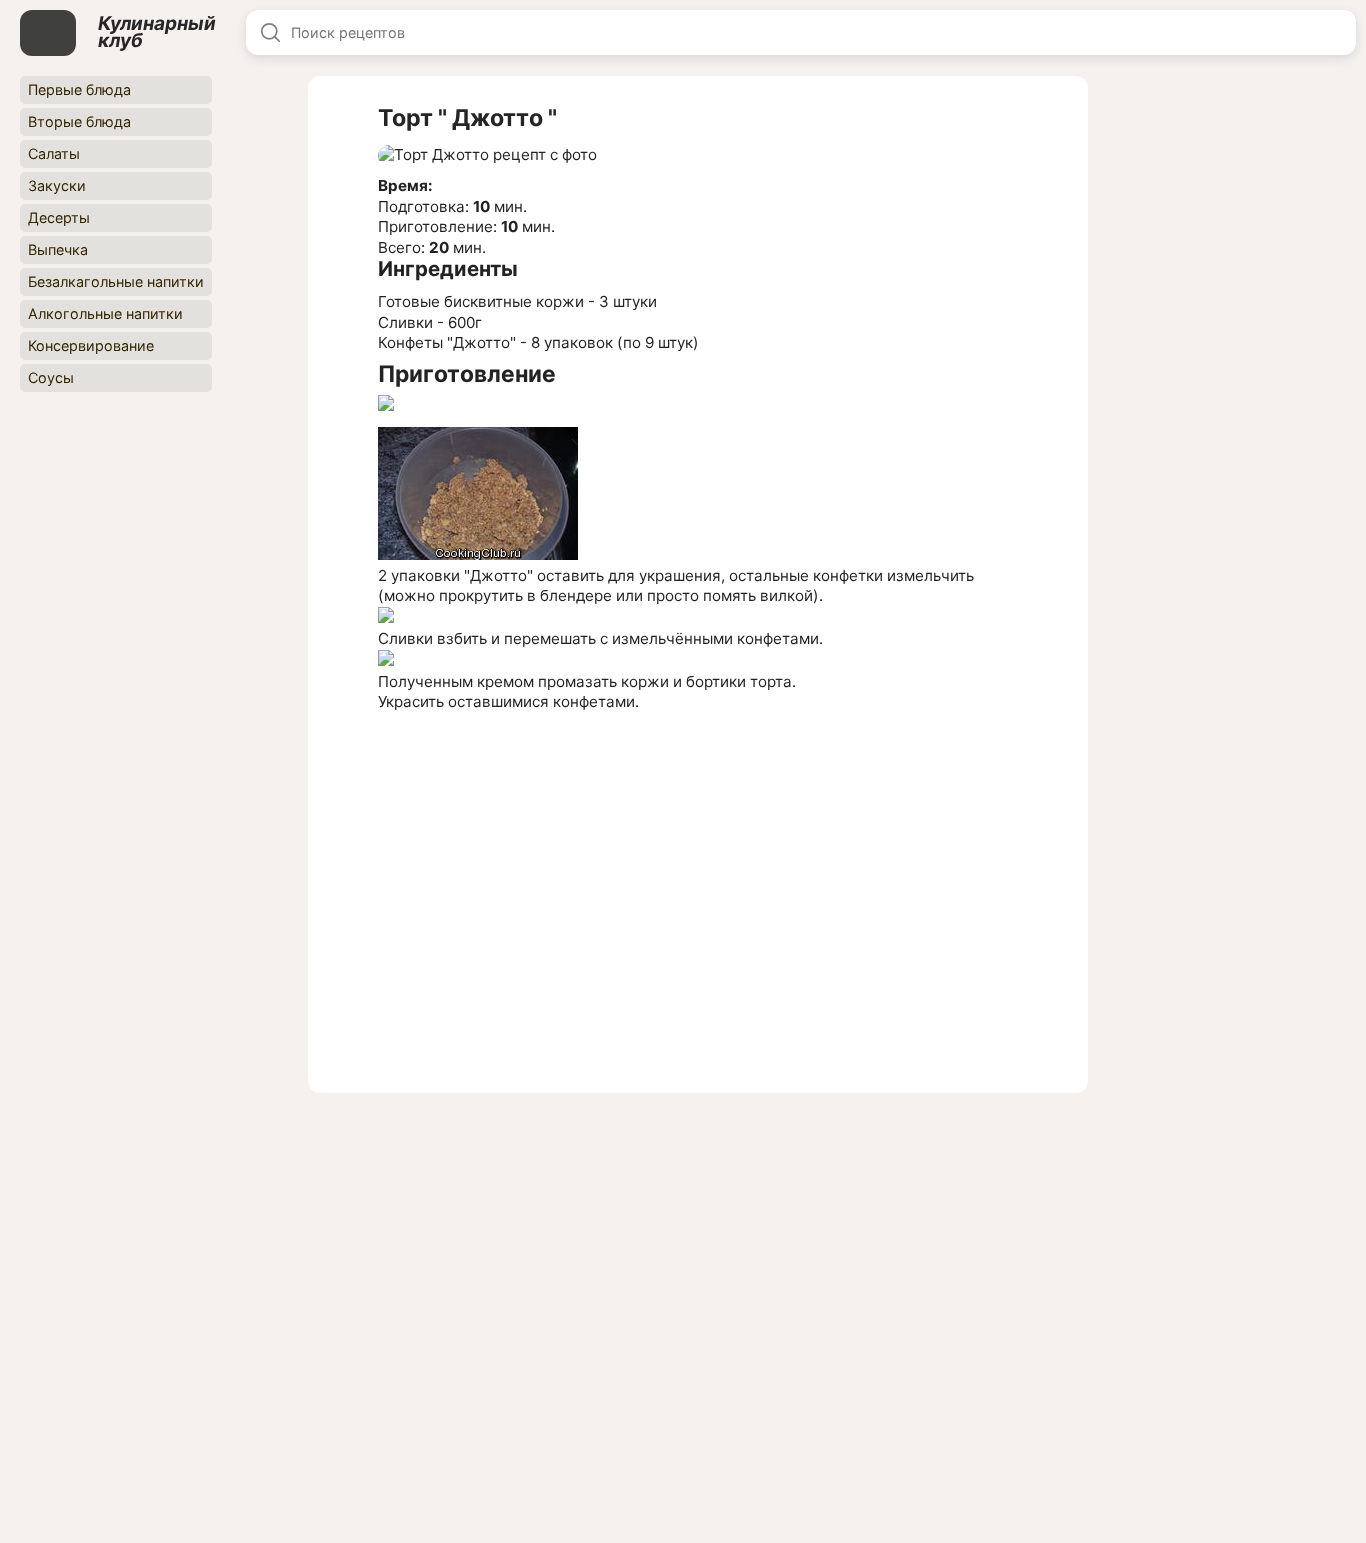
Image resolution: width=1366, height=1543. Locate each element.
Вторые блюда (79, 121)
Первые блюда (79, 89)
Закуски (57, 185)
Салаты (54, 153)
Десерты (59, 217)
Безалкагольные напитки (116, 281)
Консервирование (91, 345)
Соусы (51, 377)
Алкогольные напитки (105, 313)
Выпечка (58, 249)
